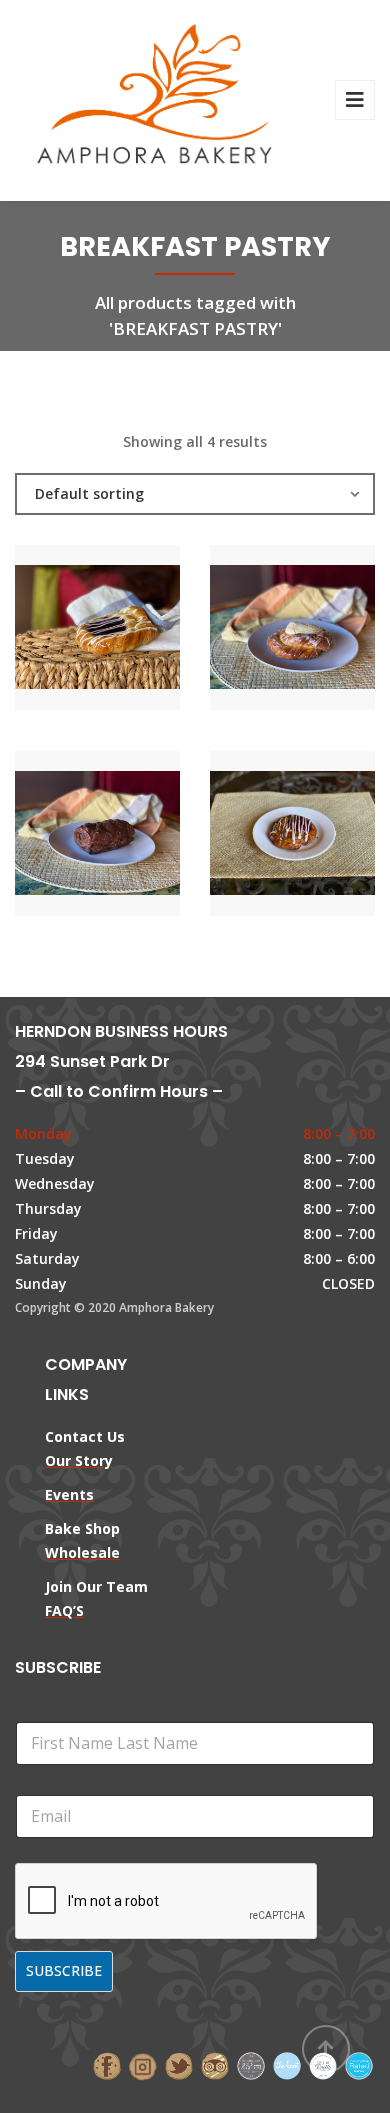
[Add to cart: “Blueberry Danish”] (132, 630)
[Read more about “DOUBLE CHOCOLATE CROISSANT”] (132, 836)
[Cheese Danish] (259, 630)
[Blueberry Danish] (64, 630)
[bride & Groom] (251, 2064)
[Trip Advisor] (215, 2064)
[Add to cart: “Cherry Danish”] (327, 836)
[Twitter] (179, 2064)
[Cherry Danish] (259, 836)
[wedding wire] (359, 2064)
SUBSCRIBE (64, 1970)
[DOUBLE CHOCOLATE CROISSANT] (64, 836)
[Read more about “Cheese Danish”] (327, 630)
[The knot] (287, 2064)
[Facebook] (107, 2064)
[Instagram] (143, 2064)
